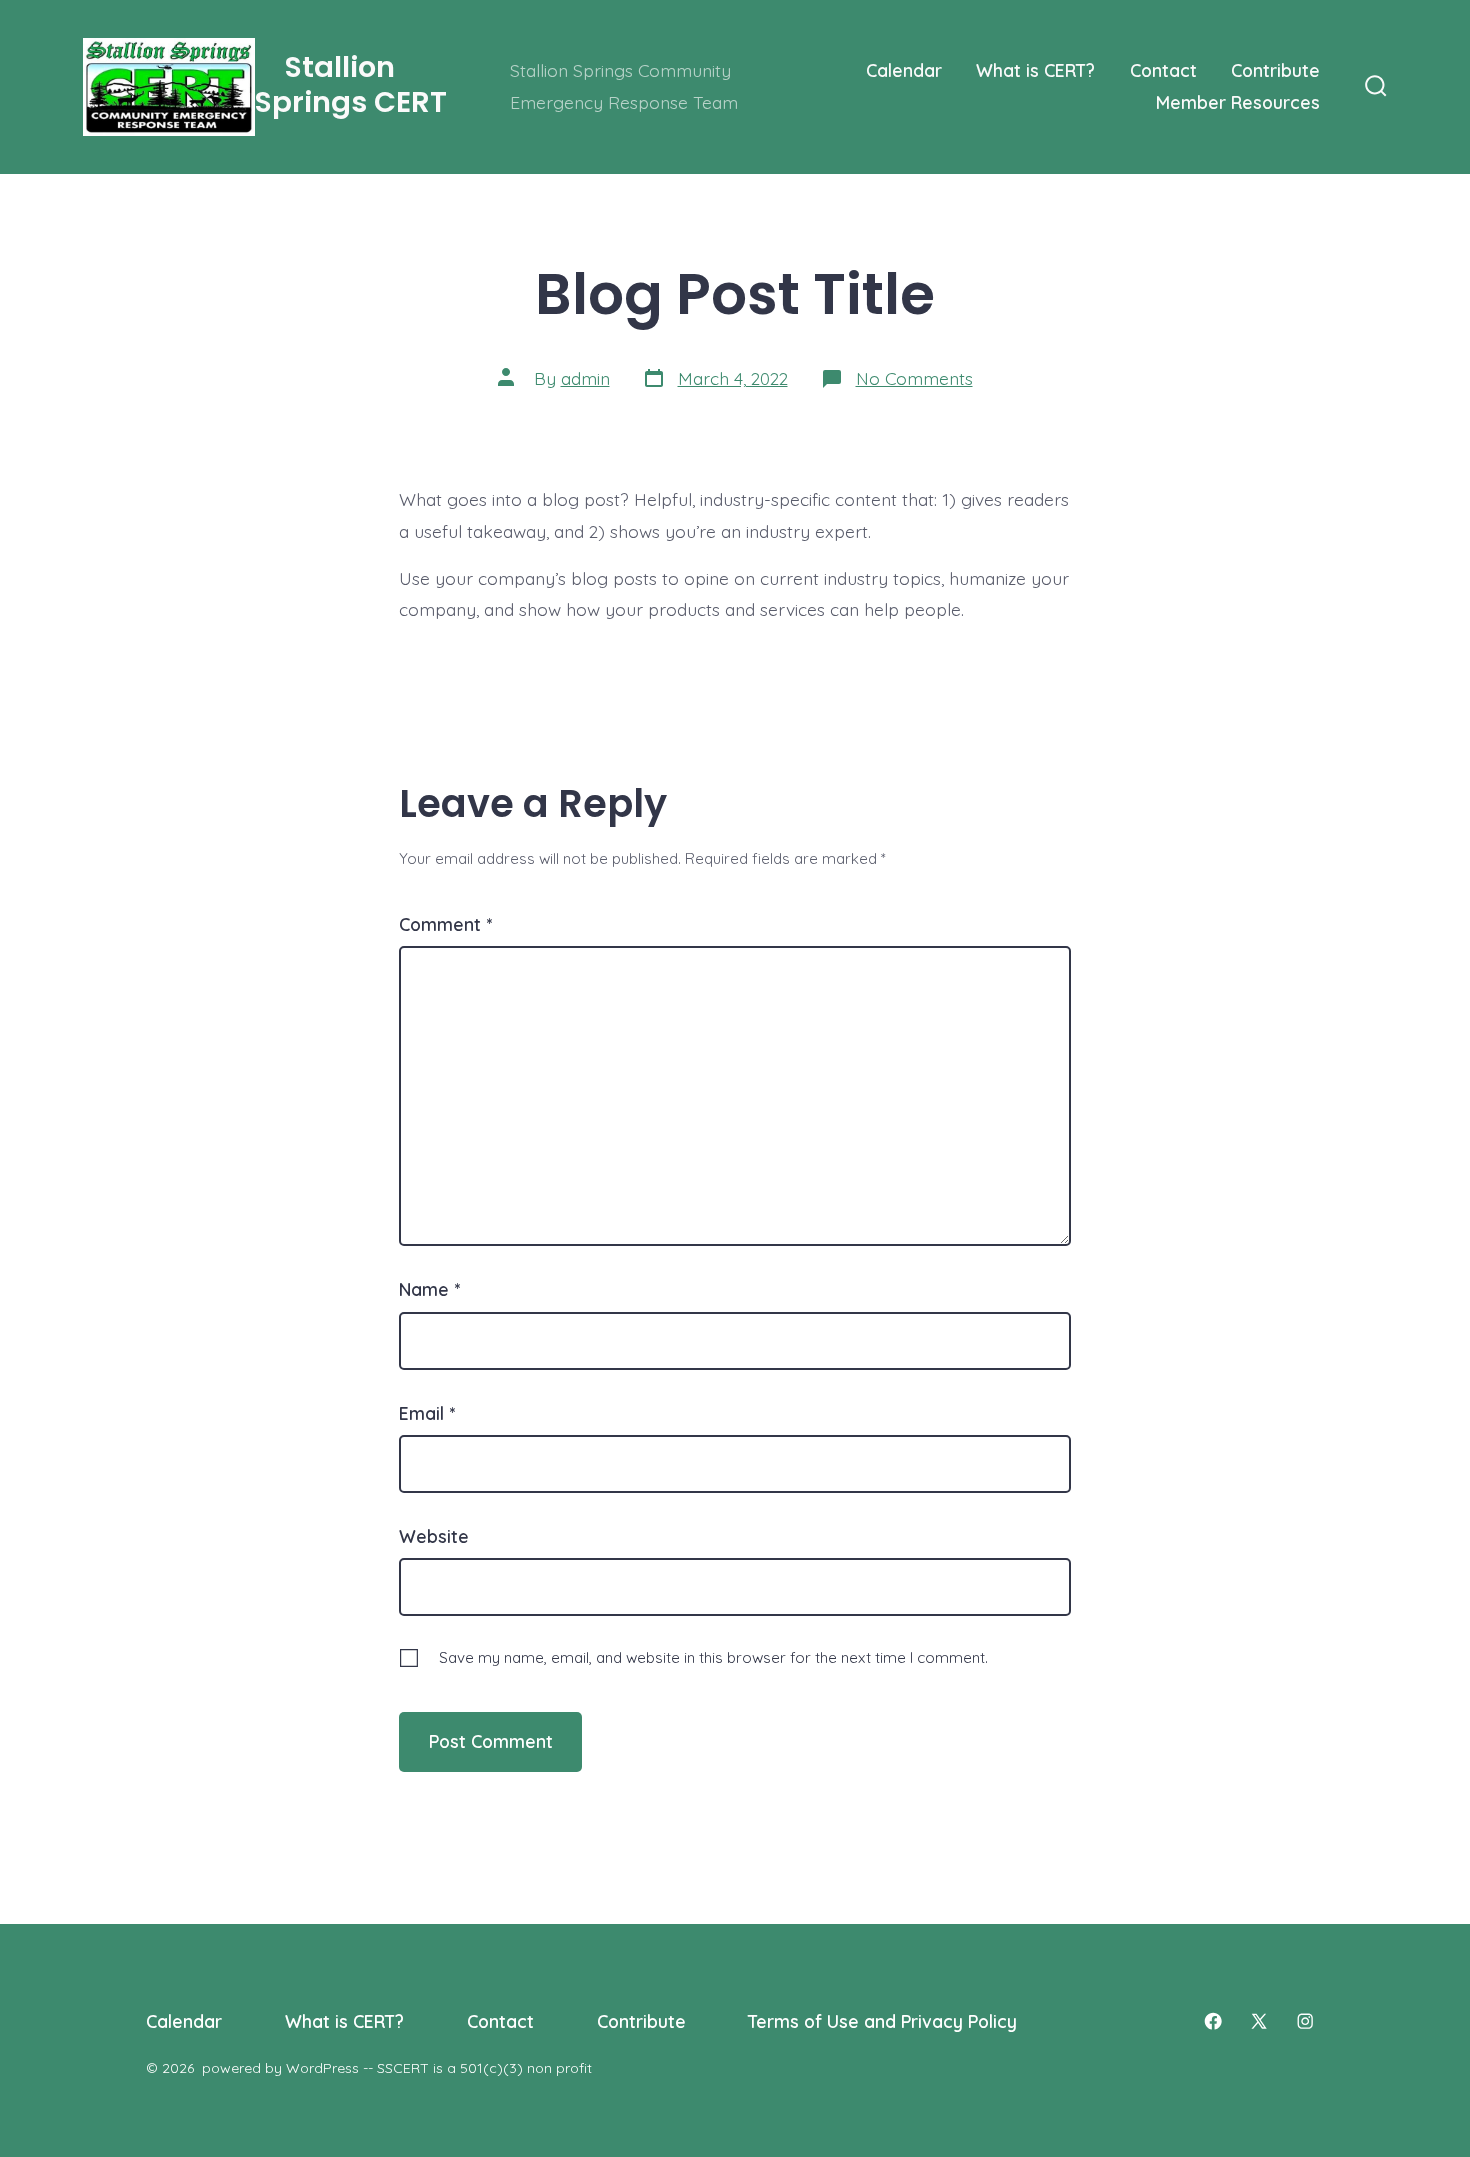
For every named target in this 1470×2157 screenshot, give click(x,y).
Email (427, 1413)
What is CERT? (1035, 70)
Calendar (904, 70)
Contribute (1275, 70)
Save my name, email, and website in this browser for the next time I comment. (713, 1657)
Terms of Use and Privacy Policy (882, 2021)
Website (434, 1536)
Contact (1163, 70)
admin (585, 378)
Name (429, 1289)
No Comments (914, 378)
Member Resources (1238, 102)
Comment (445, 924)
